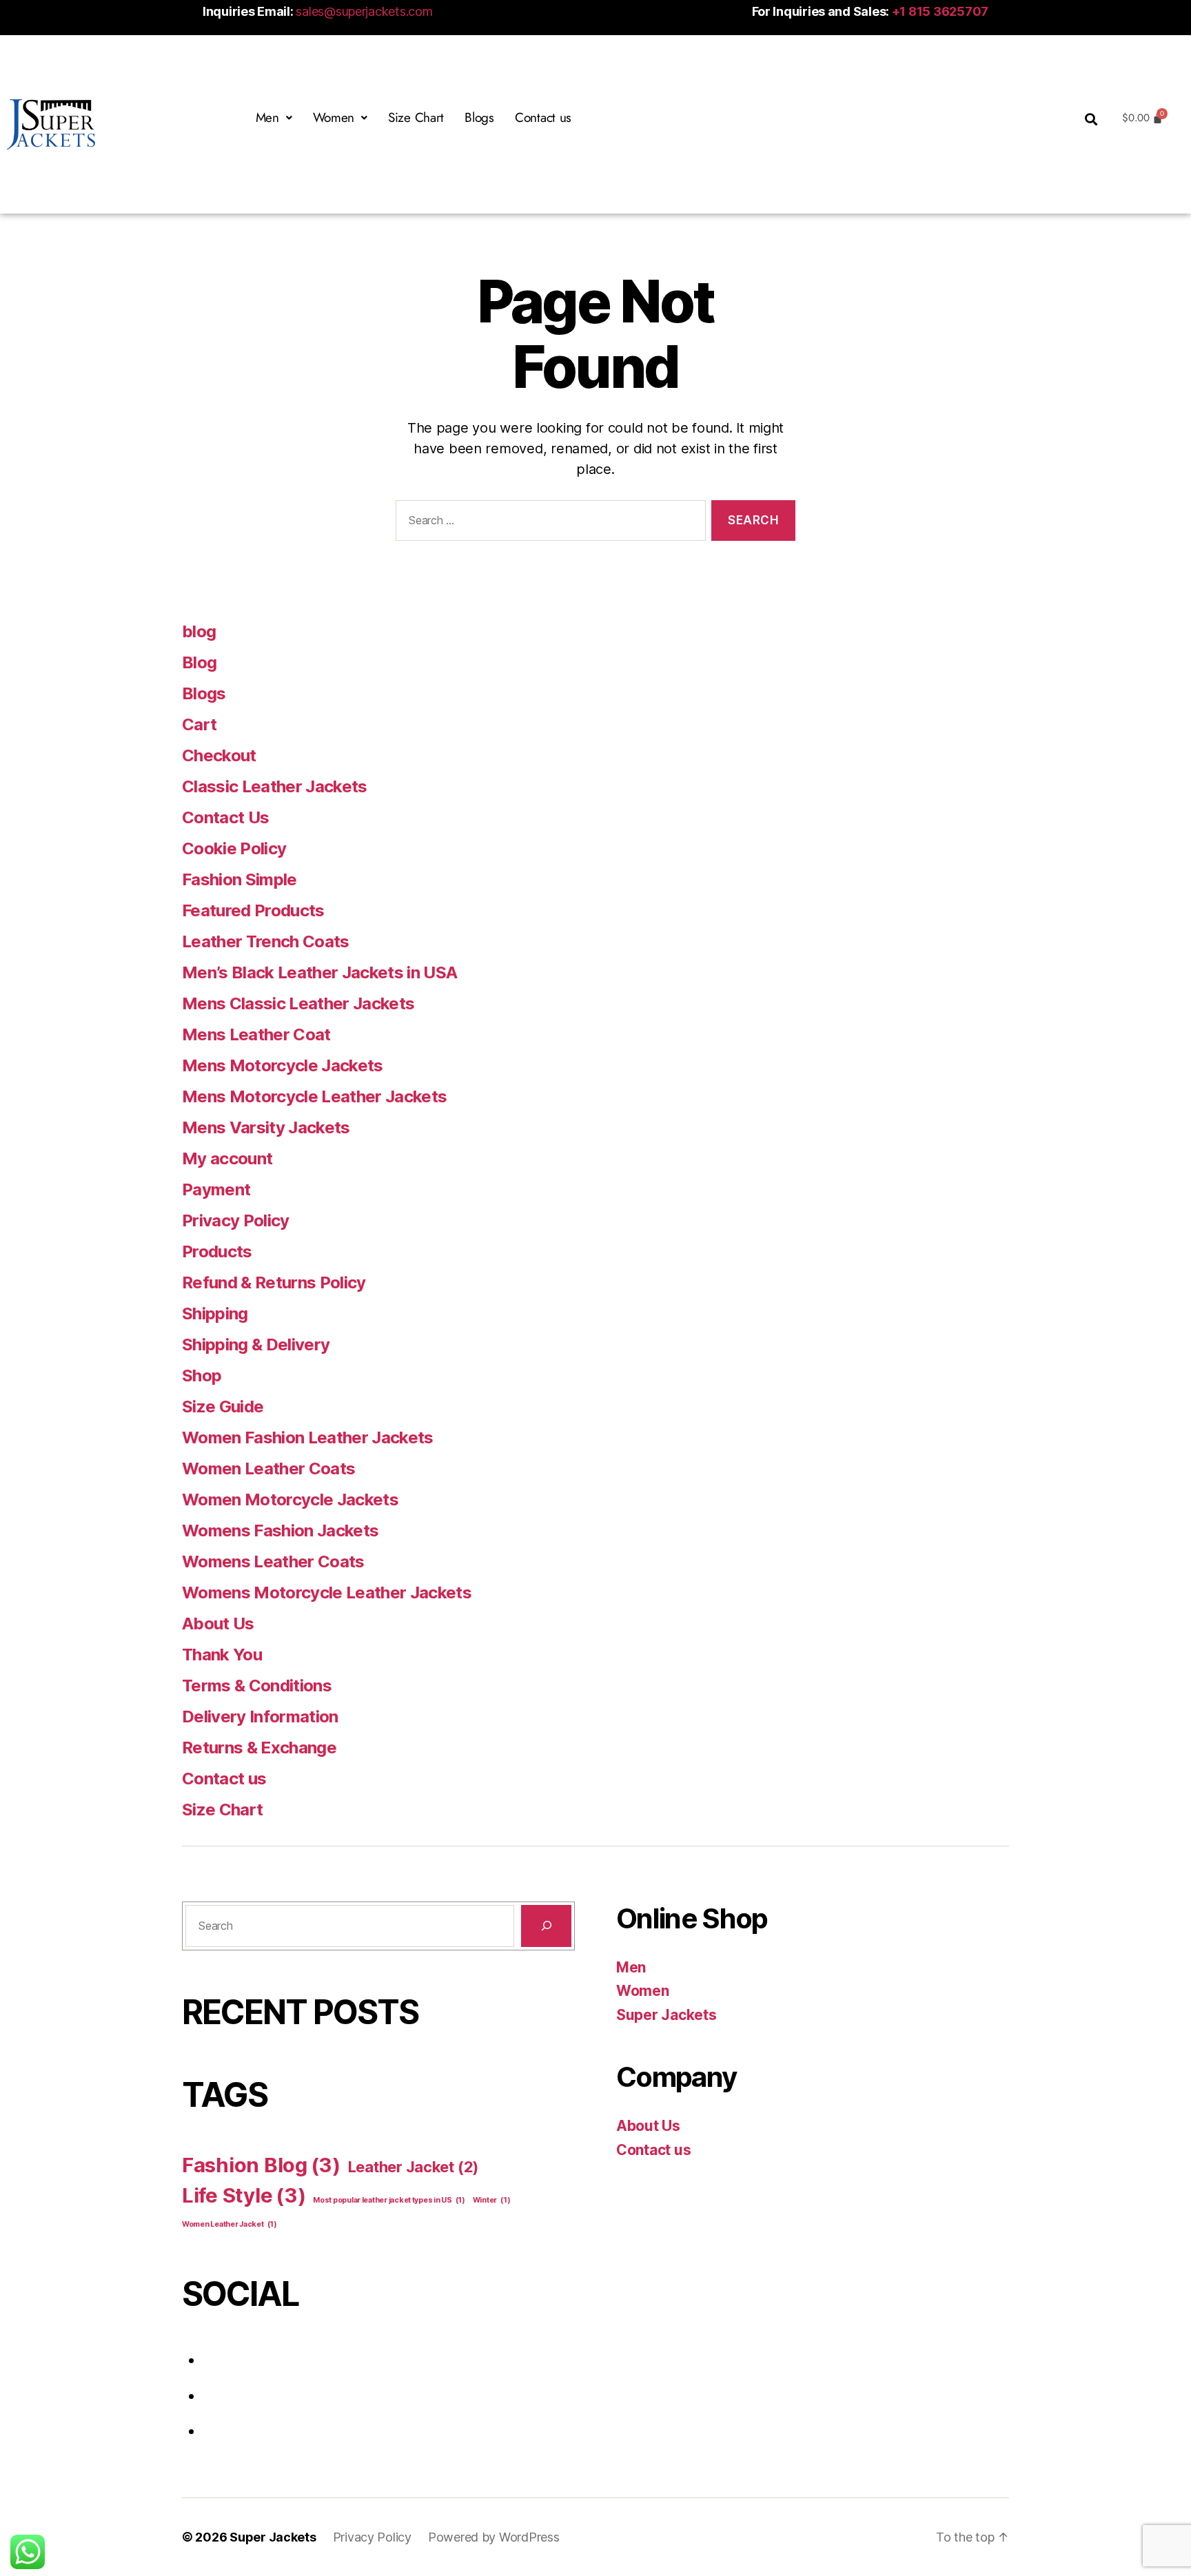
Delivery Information (260, 1717)
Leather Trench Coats (266, 941)
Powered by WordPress (494, 2537)
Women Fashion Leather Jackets (308, 1438)
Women (643, 1991)
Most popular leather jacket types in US (389, 2200)
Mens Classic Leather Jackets (298, 1003)
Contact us (543, 117)
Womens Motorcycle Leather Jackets (327, 1593)
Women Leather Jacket (230, 2224)
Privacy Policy (236, 1220)
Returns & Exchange (259, 1748)
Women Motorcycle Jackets (290, 1500)
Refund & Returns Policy (274, 1282)
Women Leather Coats (268, 1469)
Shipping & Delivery (256, 1344)
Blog (199, 662)
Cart (199, 724)
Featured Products (253, 910)
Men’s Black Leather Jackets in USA (319, 972)
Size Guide (223, 1407)
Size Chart (416, 117)
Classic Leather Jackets (275, 786)
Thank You (222, 1655)
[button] (274, 117)
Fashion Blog (261, 2165)
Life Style (244, 2195)
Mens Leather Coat (256, 1034)
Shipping (215, 1313)
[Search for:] (548, 523)
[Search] (546, 1926)
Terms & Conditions (257, 1686)
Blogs (479, 117)
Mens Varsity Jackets (266, 1127)
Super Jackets (666, 2015)
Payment (216, 1189)
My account (227, 1158)
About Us (218, 1624)
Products (217, 1251)
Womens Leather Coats (273, 1562)
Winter (492, 2200)
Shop (202, 1375)
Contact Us (225, 817)
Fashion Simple (240, 879)
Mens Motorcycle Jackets (283, 1065)
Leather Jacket (413, 2167)
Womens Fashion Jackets (280, 1531)
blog (199, 631)
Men (631, 1967)
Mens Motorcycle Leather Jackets (314, 1096)
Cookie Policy (234, 848)
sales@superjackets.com (364, 11)
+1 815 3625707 (940, 11)
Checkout (219, 755)
